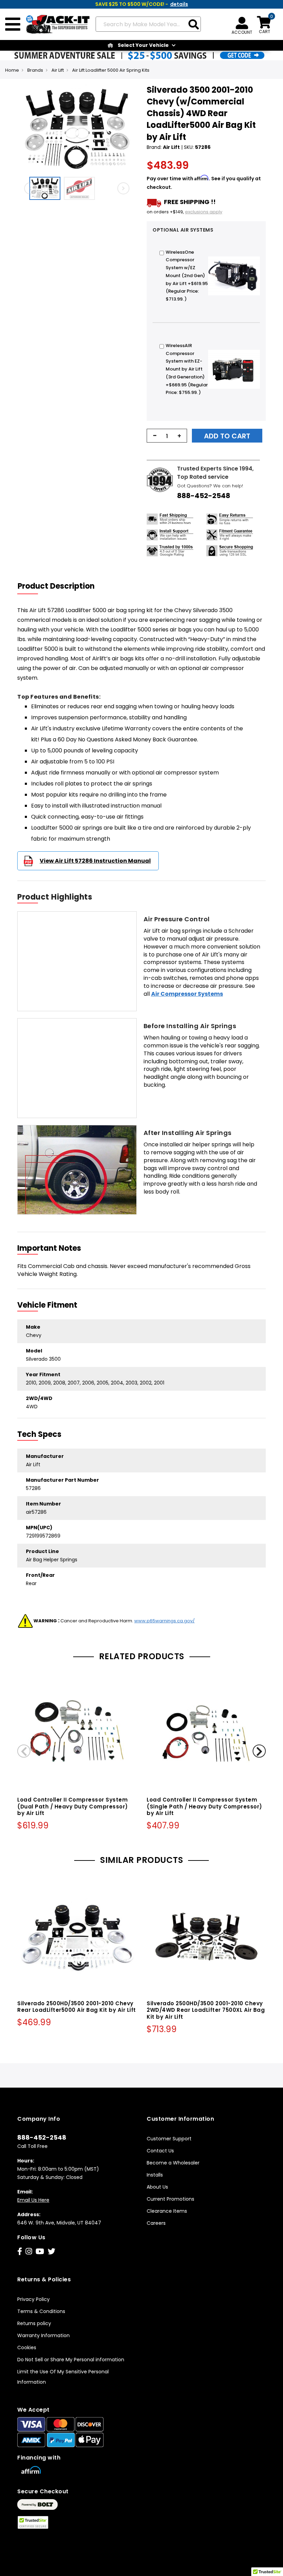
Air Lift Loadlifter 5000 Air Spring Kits (111, 70)
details (179, 4)
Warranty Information (43, 2335)
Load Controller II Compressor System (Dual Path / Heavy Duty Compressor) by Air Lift (73, 1807)
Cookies (27, 2347)
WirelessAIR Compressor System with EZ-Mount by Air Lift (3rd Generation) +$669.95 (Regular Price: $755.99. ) (187, 369)
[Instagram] (29, 2252)
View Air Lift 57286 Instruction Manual (95, 861)
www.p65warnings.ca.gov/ (164, 1621)
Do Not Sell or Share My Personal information (71, 2360)
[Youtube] (40, 2252)
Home (12, 70)
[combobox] (148, 24)
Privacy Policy (33, 2299)
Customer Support (169, 2139)
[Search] (194, 25)
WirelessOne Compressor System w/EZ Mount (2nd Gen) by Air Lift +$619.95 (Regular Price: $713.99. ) (187, 276)
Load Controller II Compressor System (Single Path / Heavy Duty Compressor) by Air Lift (204, 1807)
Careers (156, 2223)
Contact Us (160, 2151)
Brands (35, 70)
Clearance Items (167, 2211)
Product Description (56, 586)
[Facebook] (20, 2252)
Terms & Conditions (41, 2311)
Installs (155, 2175)
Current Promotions (170, 2199)
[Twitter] (51, 2252)
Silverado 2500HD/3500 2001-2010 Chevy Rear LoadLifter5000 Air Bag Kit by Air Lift (77, 2007)
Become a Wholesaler (173, 2163)
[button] (47, 188)
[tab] (60, 586)
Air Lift (58, 70)
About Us (157, 2187)
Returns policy (34, 2323)
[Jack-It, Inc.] (55, 24)
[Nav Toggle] (13, 24)
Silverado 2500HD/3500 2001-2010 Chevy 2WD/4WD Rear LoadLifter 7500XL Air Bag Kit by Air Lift (206, 2010)
